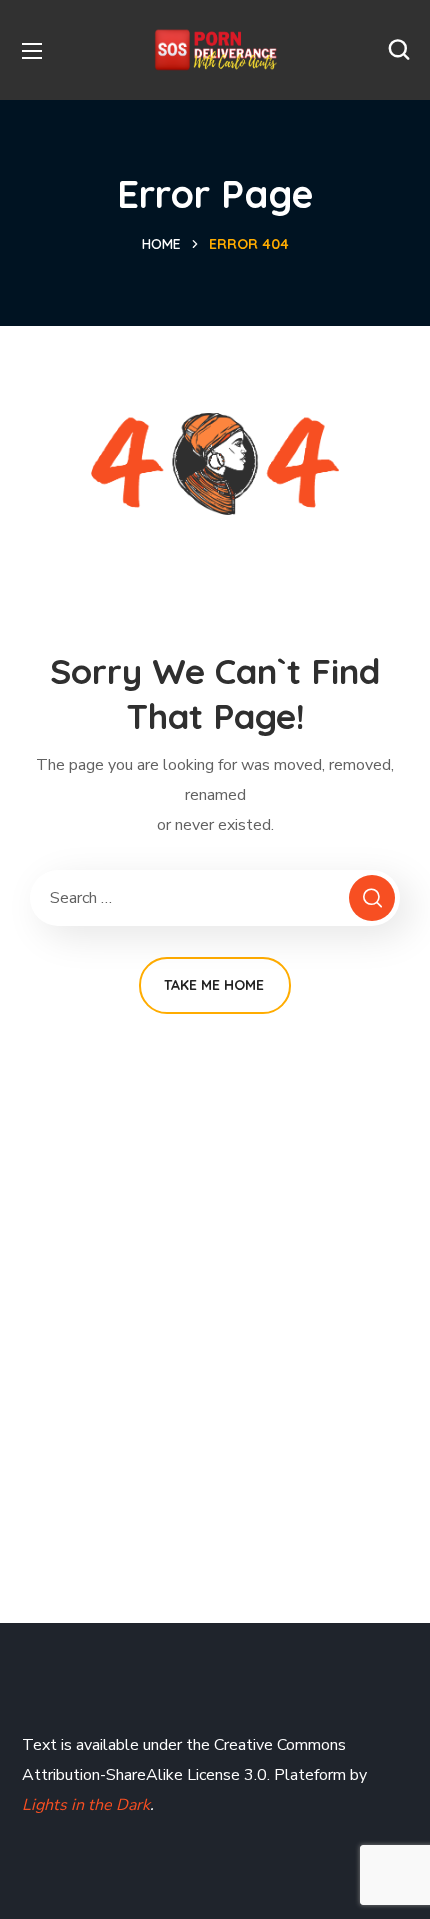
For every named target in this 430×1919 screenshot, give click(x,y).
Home (161, 244)
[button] (399, 50)
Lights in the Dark (86, 1805)
